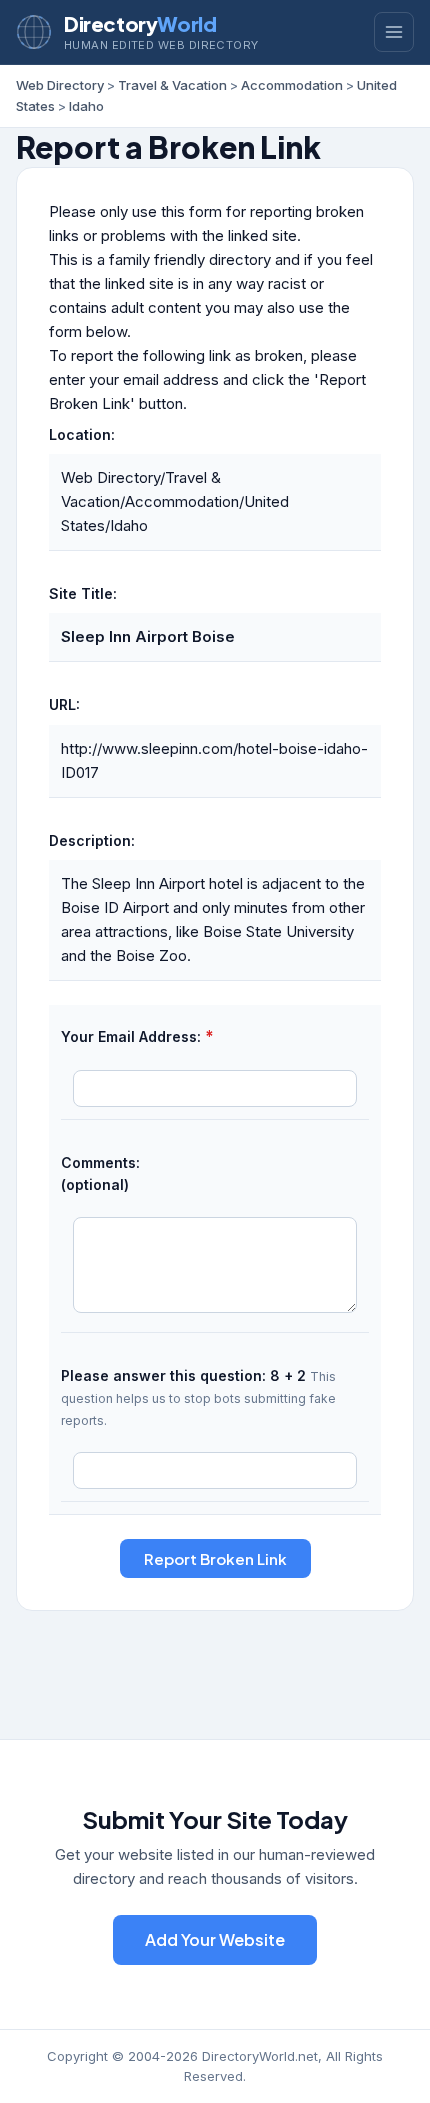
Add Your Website (215, 1939)
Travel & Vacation (172, 85)
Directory (140, 23)
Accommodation (292, 85)
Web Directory (60, 85)
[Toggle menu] (394, 32)
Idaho (86, 106)
